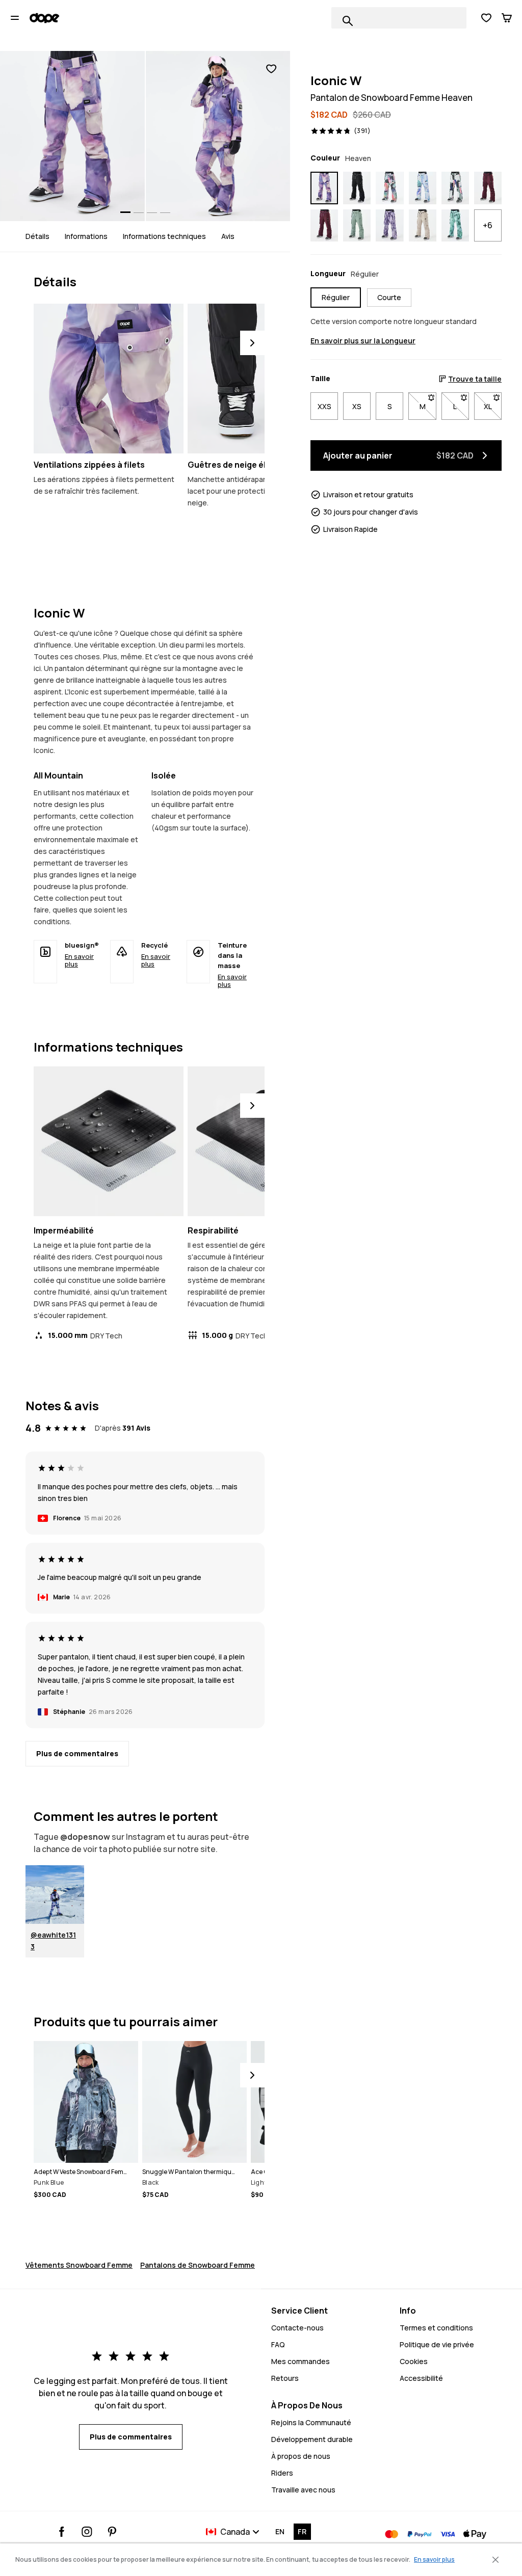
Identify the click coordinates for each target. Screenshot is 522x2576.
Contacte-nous (297, 2328)
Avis (228, 236)
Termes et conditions (436, 2328)
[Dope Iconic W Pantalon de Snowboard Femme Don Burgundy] (488, 188)
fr (302, 2531)
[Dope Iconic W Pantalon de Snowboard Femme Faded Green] (357, 226)
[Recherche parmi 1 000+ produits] (348, 21)
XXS (324, 406)
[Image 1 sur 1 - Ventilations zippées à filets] (109, 379)
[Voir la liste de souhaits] (486, 18)
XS (357, 406)
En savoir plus (79, 960)
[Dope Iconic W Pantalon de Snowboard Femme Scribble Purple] (389, 226)
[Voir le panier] (507, 18)
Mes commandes (301, 2361)
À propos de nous (301, 2456)
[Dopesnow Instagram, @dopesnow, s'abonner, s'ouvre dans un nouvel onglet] (87, 2532)
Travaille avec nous (303, 2490)
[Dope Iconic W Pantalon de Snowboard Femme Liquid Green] (455, 226)
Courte (389, 297)
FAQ (278, 2344)
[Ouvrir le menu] (15, 18)
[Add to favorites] (271, 69)
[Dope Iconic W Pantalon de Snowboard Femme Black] (357, 188)
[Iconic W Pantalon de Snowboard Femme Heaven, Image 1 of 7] (72, 136)
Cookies (414, 2361)
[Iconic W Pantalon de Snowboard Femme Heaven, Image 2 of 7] (218, 136)
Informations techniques (164, 236)
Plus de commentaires (77, 1753)
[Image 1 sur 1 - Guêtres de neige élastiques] (263, 379)
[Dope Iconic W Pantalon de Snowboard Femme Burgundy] (324, 226)
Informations (86, 236)
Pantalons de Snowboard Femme (198, 2265)
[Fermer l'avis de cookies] (495, 2560)
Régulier (336, 297)
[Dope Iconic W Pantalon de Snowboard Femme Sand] (423, 226)
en (280, 2531)
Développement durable (312, 2439)
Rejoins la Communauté (311, 2422)
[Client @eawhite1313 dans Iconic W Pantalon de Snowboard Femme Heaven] (55, 1895)
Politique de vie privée (437, 2344)
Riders (282, 2473)
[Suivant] (252, 343)
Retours (285, 2378)
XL (493, 406)
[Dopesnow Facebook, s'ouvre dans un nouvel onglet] (62, 2532)
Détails (37, 236)
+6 (488, 225)
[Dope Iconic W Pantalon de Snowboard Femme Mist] (423, 188)
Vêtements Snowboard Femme (79, 2265)
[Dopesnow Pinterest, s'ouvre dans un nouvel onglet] (112, 2532)
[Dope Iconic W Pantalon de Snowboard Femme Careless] (455, 188)
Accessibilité (421, 2378)
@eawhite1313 (53, 1941)
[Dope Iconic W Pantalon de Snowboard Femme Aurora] (389, 188)
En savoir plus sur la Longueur (363, 341)
